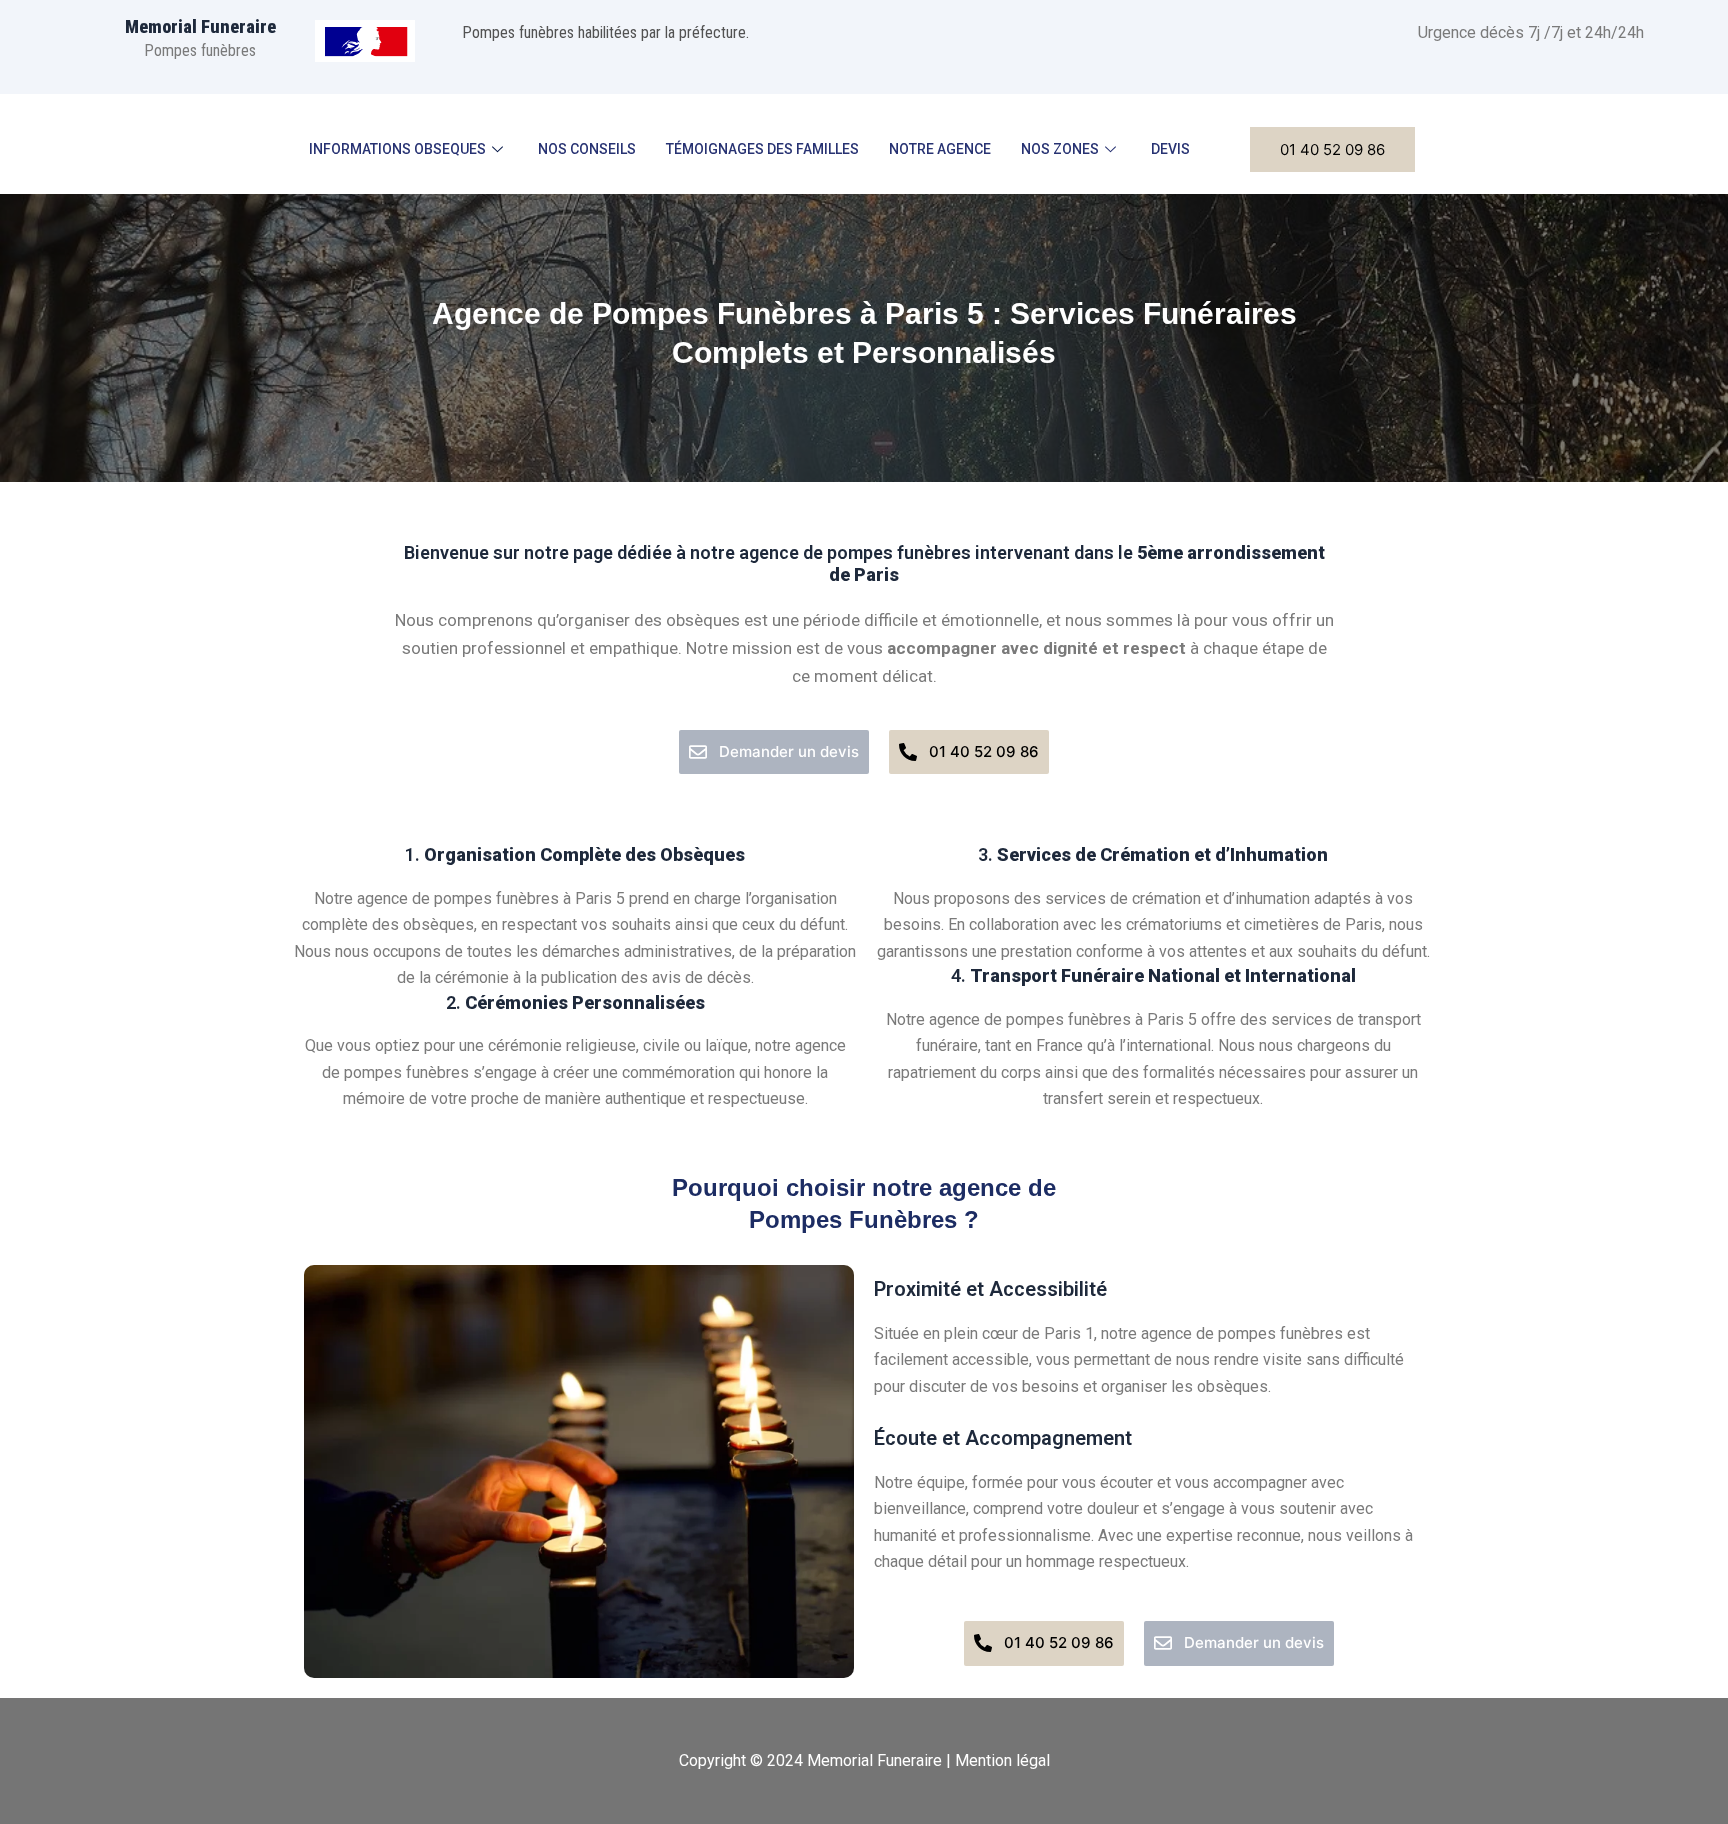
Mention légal (1002, 1760)
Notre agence (940, 149)
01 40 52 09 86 (1332, 149)
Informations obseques (397, 149)
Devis (1170, 149)
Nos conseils (587, 149)
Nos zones (1060, 149)
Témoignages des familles (762, 149)
